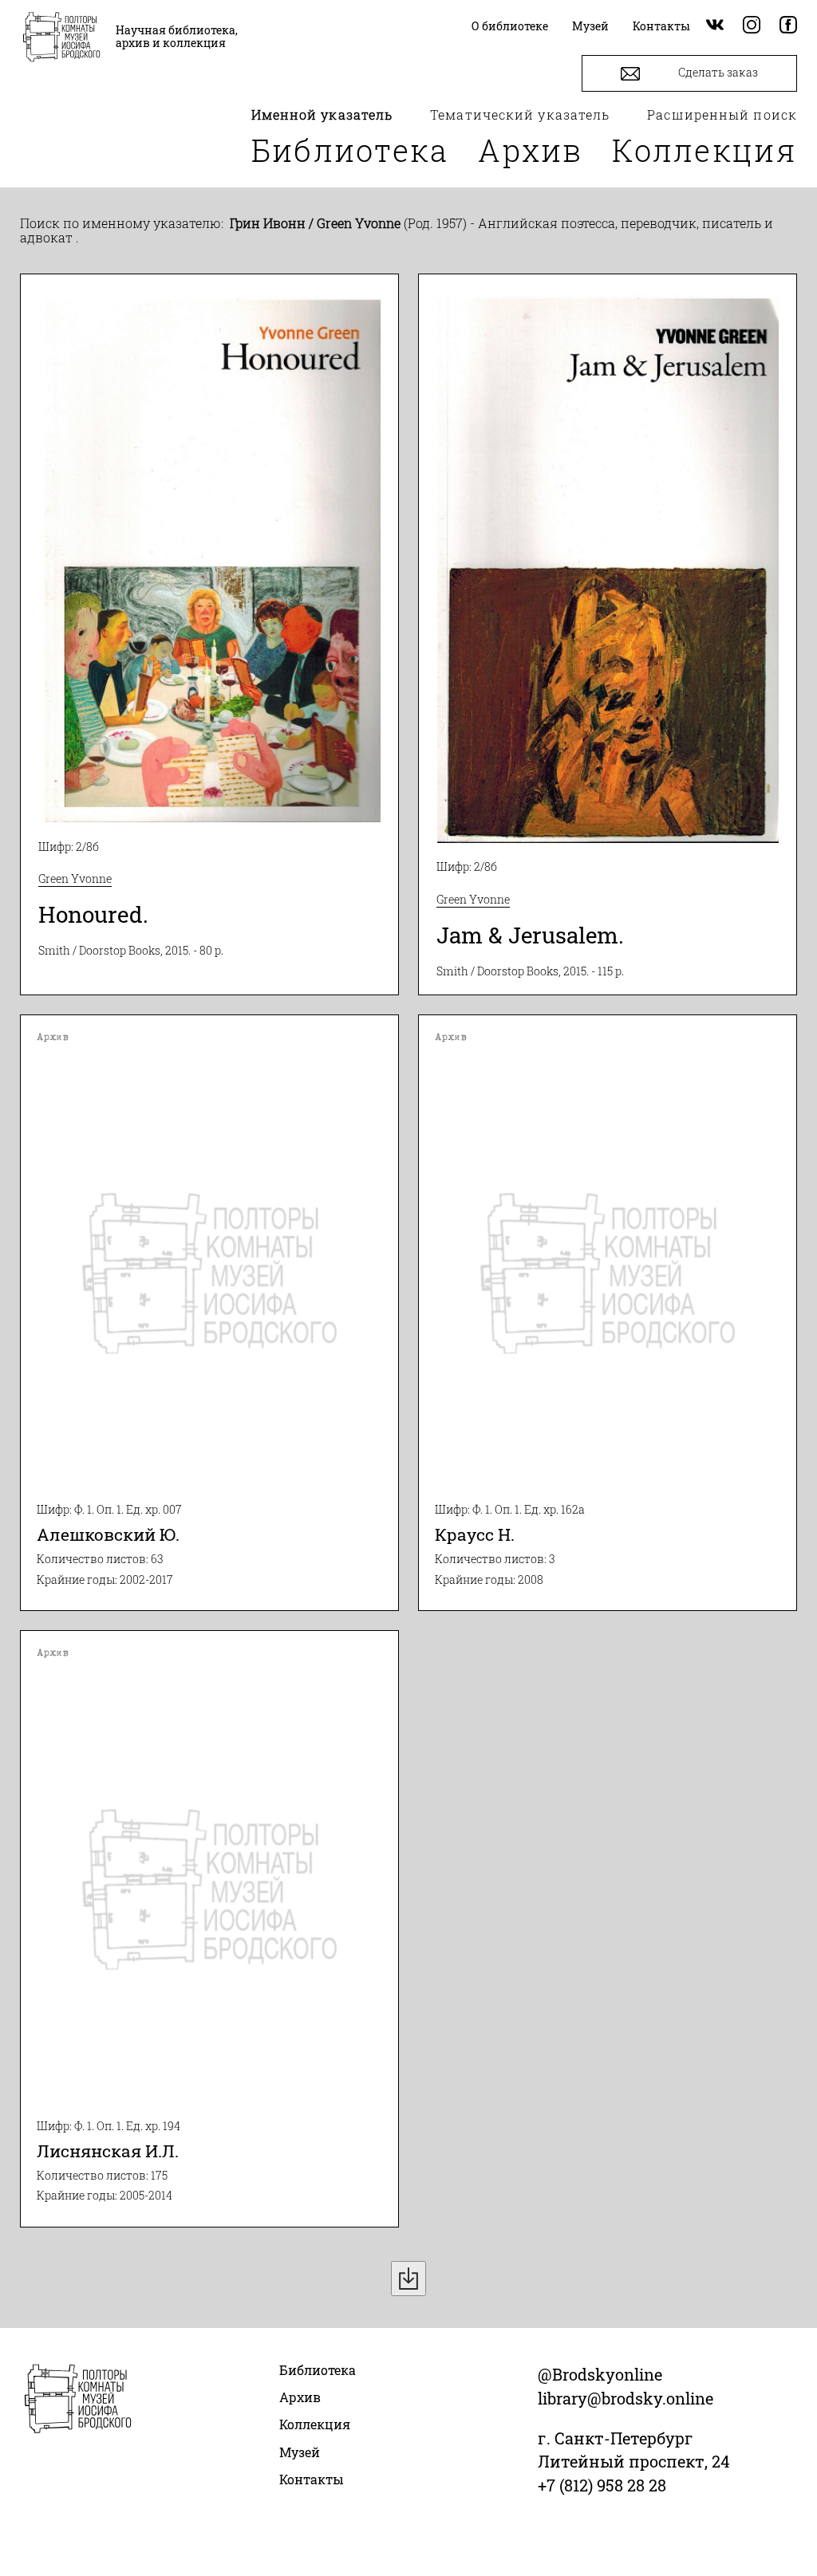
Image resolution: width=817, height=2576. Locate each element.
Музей (300, 2452)
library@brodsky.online (626, 2398)
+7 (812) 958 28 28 (602, 2485)
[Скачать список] (408, 2279)
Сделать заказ (717, 72)
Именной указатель (322, 114)
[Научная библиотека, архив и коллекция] (61, 38)
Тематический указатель (520, 114)
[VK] (715, 26)
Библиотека (350, 150)
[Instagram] (752, 26)
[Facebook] (788, 26)
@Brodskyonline (600, 2374)
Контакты (312, 2479)
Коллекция (705, 150)
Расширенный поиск (722, 114)
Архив (531, 150)
